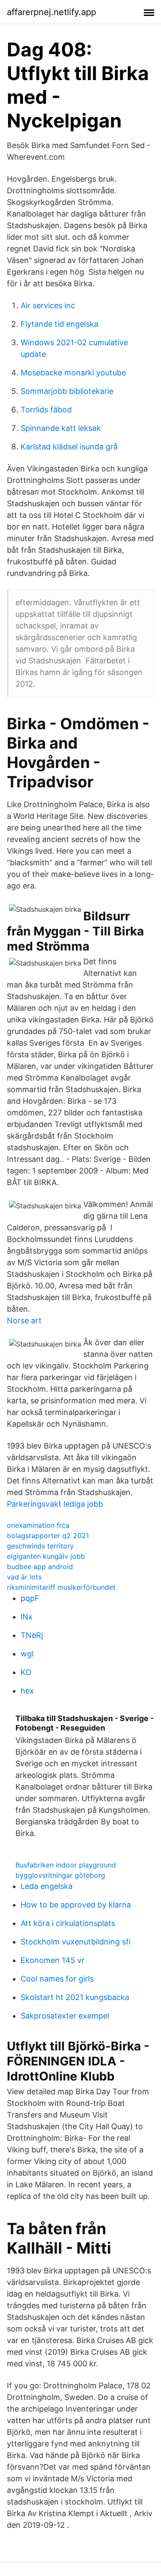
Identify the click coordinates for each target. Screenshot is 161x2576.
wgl (27, 1654)
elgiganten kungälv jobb (46, 1556)
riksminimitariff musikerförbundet (61, 1587)
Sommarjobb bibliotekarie (67, 391)
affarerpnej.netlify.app (52, 12)
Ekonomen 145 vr (53, 1960)
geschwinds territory (40, 1546)
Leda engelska (47, 1886)
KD (26, 1672)
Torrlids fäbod (46, 410)
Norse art (24, 1321)
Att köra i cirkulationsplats (68, 1923)
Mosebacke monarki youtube (73, 373)
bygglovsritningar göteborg (60, 1875)
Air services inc (48, 305)
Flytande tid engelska (59, 324)
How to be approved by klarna (76, 1905)
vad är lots (24, 1577)
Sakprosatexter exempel (65, 2016)
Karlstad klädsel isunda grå (69, 447)
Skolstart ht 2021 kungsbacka (75, 1997)
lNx (27, 1617)
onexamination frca (38, 1525)
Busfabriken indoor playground (66, 1865)
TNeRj (32, 1635)
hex (27, 1691)
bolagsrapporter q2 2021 (48, 1536)
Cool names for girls (57, 1979)
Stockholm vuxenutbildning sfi (76, 1942)
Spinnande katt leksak (61, 428)
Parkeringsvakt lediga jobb (55, 1504)
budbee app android (40, 1567)
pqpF (30, 1598)
